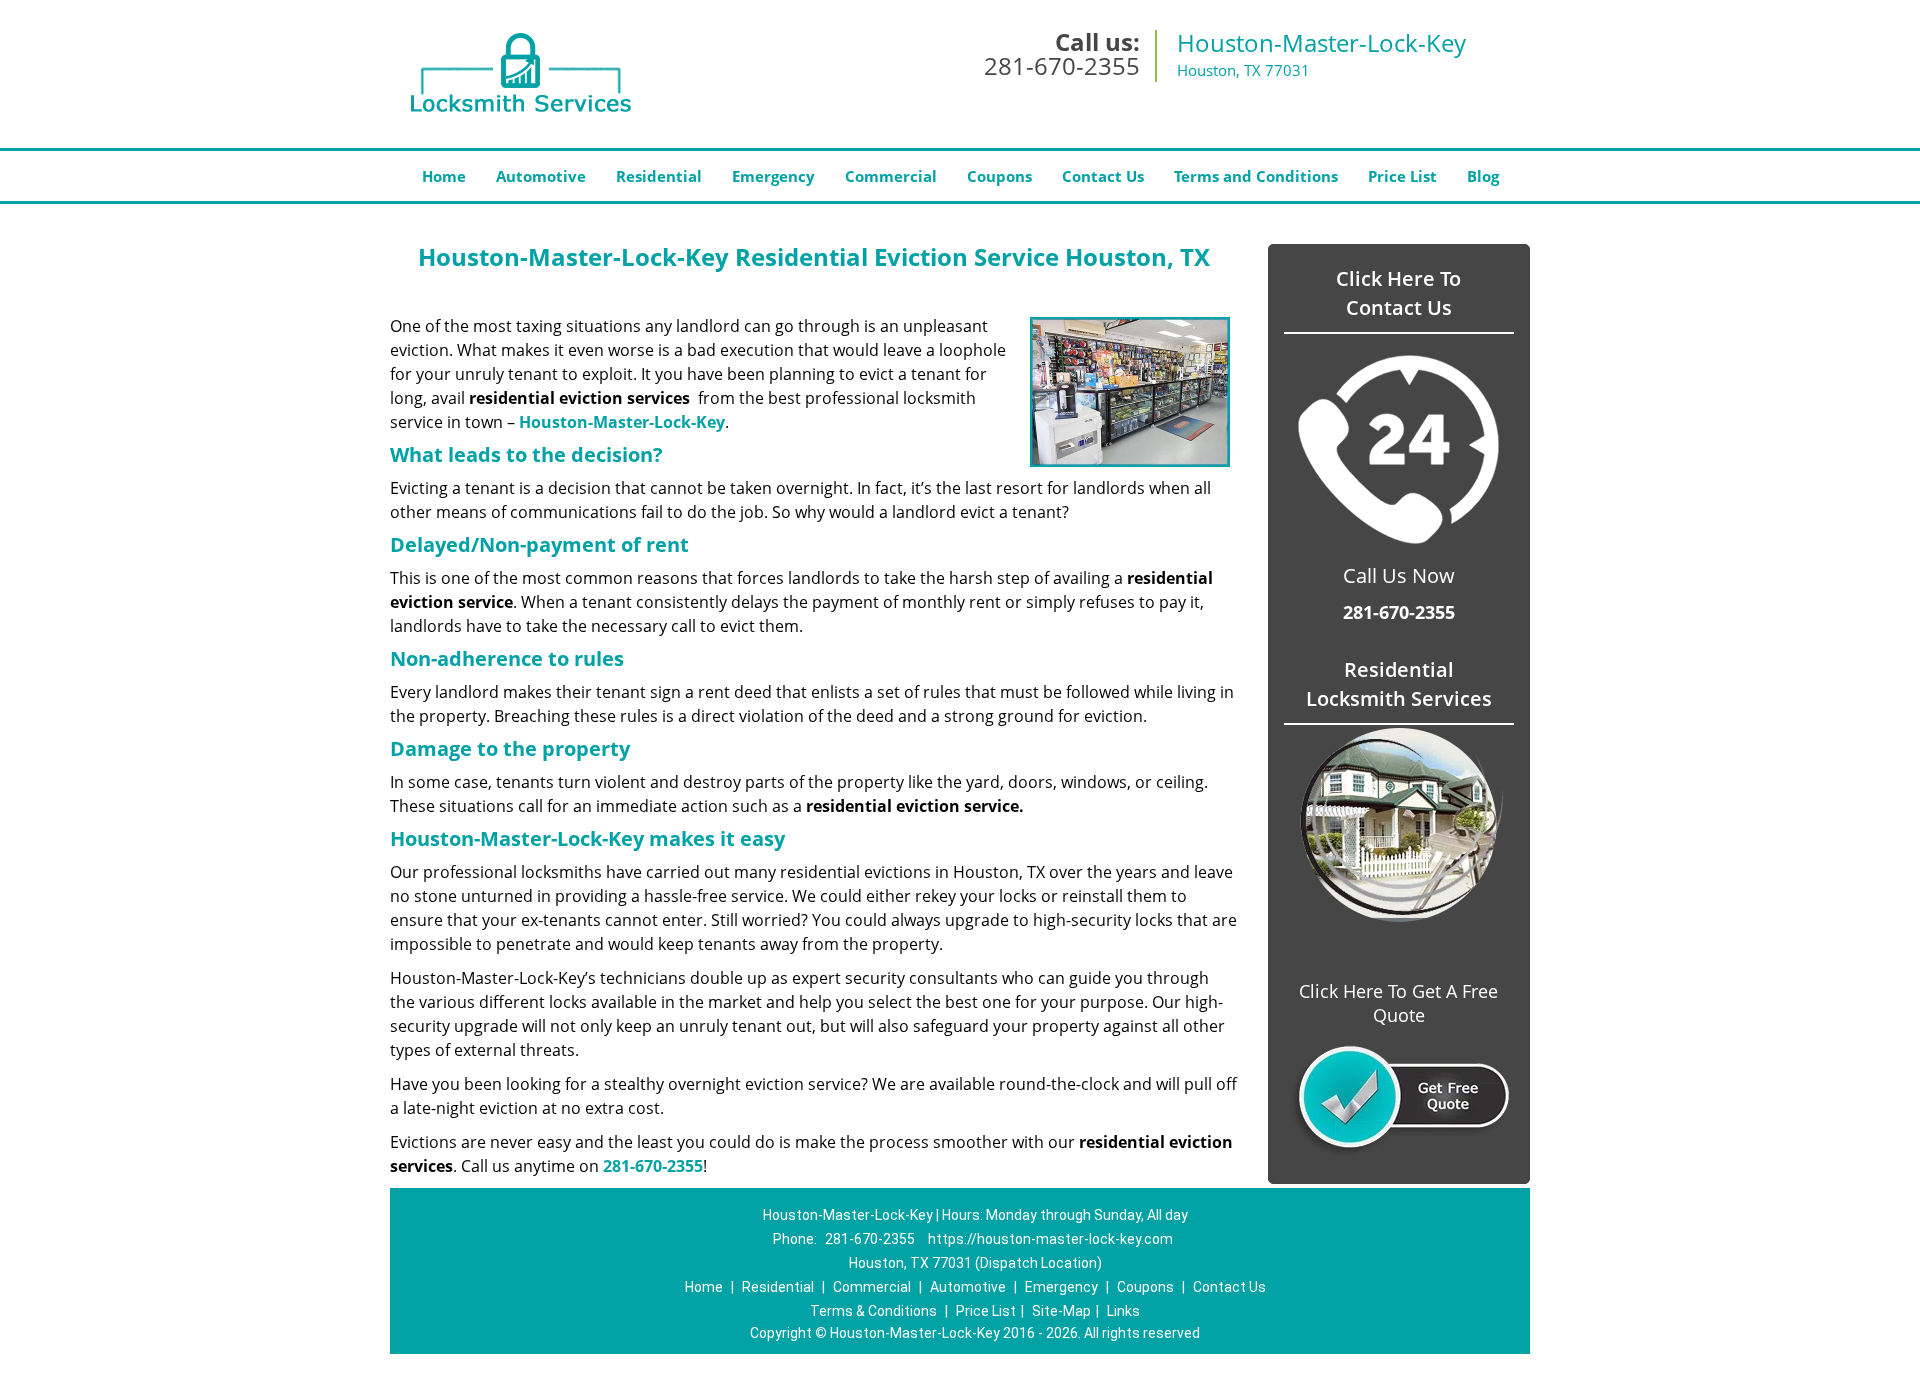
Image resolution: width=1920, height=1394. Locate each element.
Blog (1483, 176)
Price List (1402, 176)
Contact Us (1103, 176)
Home (444, 176)
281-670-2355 (1062, 65)
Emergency (773, 176)
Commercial (891, 176)
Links (1123, 1311)
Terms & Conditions (873, 1311)
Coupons (999, 176)
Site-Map (1061, 1311)
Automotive (541, 176)
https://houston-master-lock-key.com (1050, 1239)
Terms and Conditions (1256, 176)
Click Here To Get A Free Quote (1398, 1003)
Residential (659, 176)
